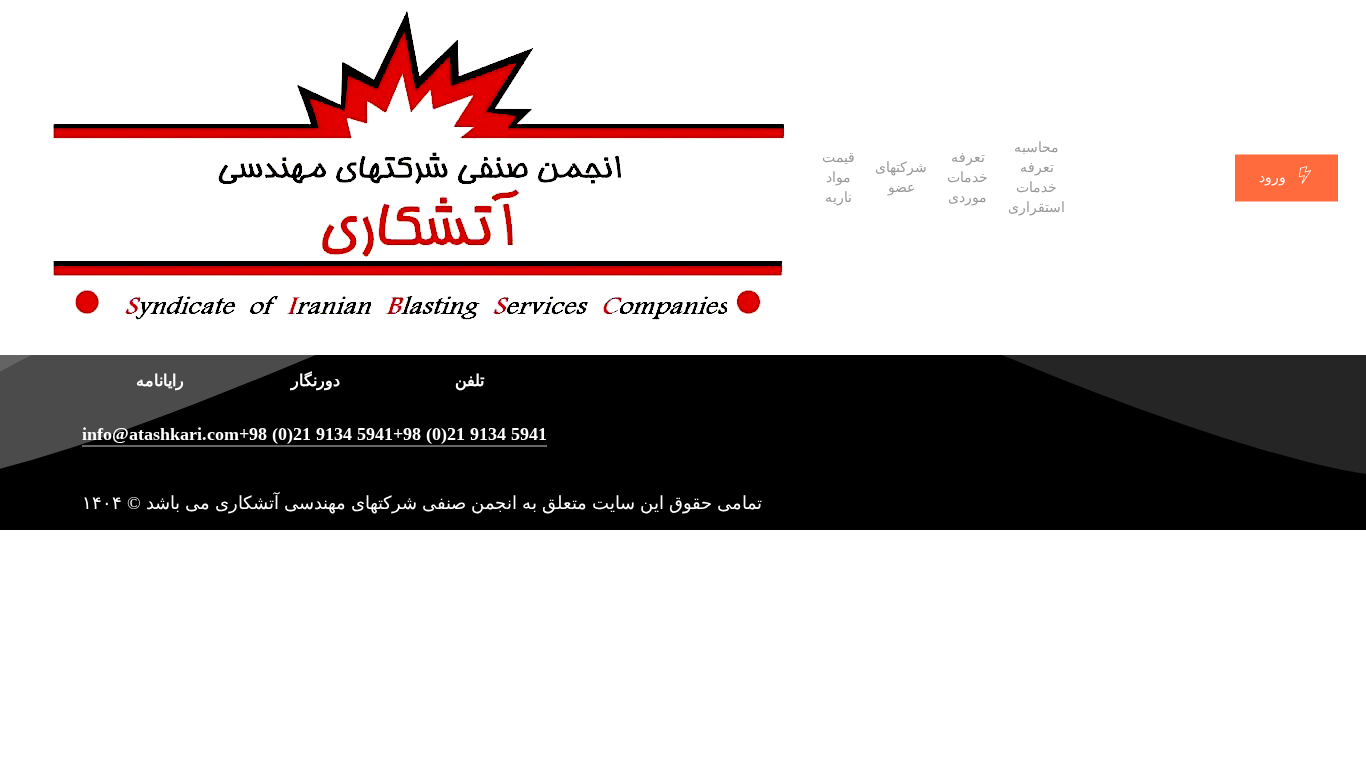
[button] (683, 755)
